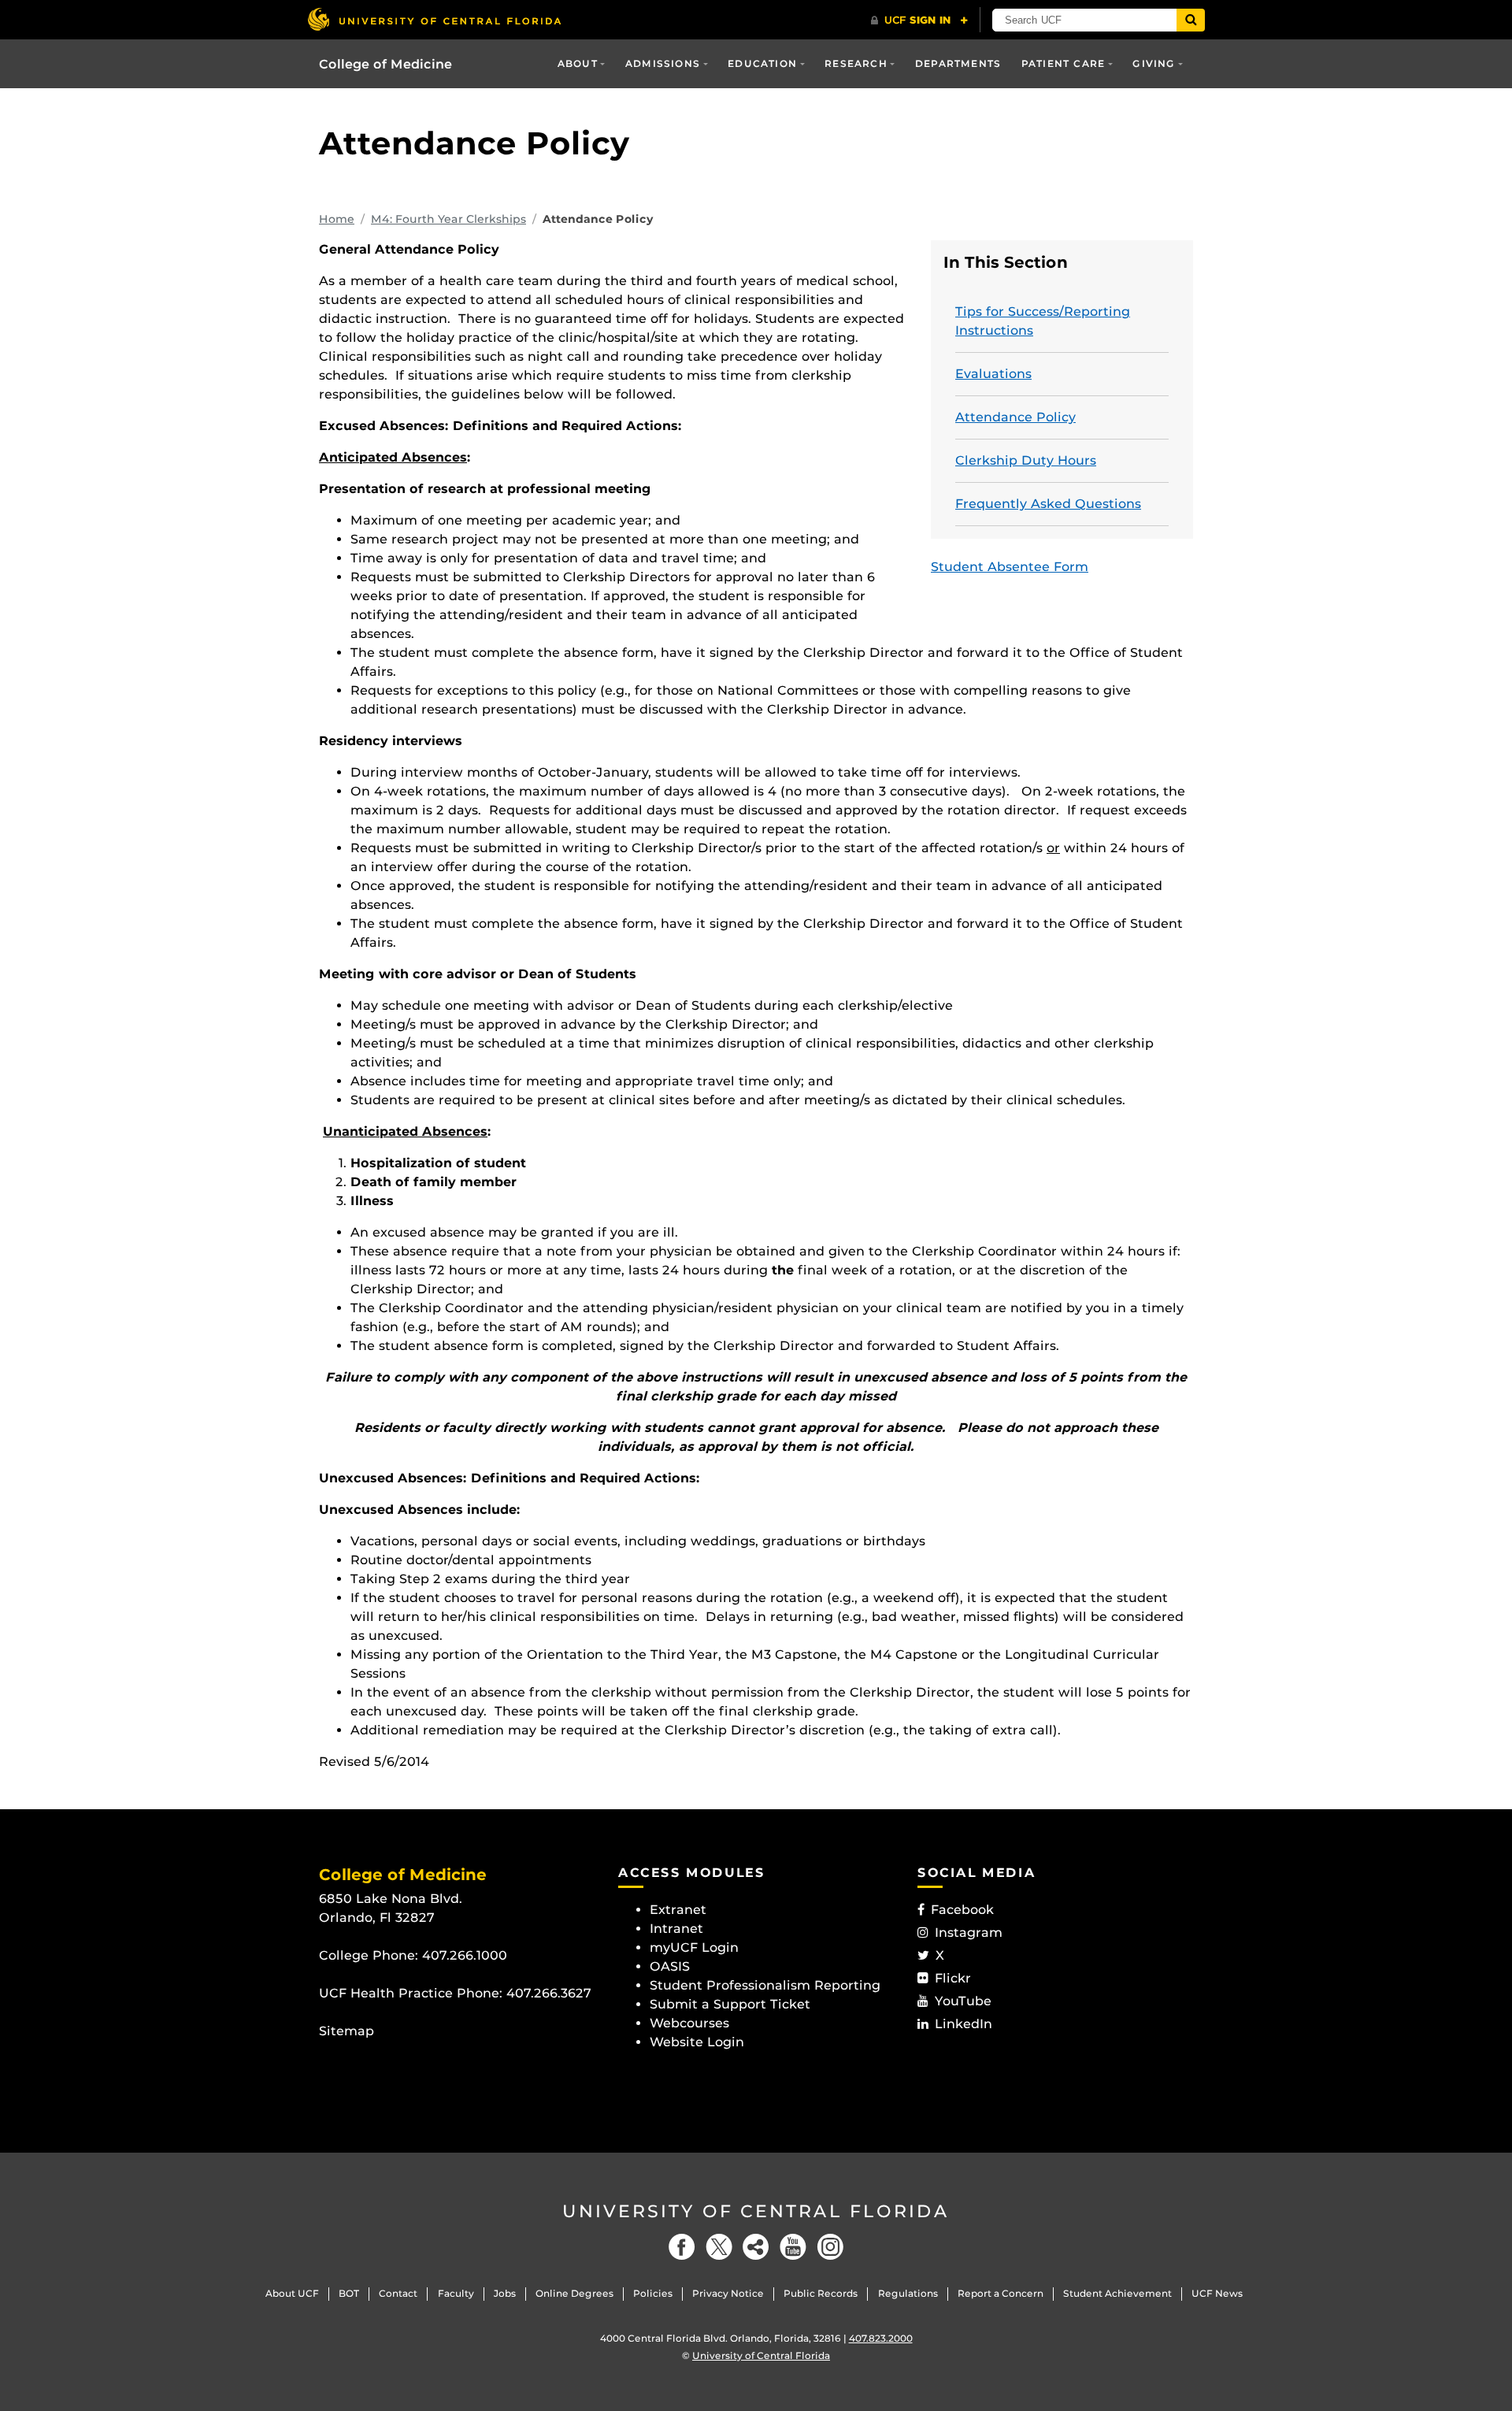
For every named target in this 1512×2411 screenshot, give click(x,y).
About (578, 63)
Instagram (969, 1933)
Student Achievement (1117, 2293)
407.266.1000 (465, 1955)
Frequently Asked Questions (1048, 504)
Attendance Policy (1015, 417)
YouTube (963, 2001)
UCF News (1217, 2293)
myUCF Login (694, 1947)
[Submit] (1191, 20)
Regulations (908, 2293)
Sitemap (346, 2031)
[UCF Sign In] (919, 20)
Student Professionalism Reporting (765, 1985)
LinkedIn (964, 2024)
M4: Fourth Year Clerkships (448, 219)
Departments (958, 63)
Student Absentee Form (1010, 567)
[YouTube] (793, 2247)
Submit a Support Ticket (730, 2004)
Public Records (821, 2293)
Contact (398, 2293)
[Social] (756, 2247)
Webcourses (689, 2023)
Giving (1154, 63)
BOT (349, 2293)
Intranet (676, 1929)
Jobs (505, 2293)
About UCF (292, 2293)
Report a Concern (1001, 2293)
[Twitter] (719, 2247)
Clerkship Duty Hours (1026, 460)
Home (337, 219)
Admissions (663, 63)
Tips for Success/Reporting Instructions (1043, 321)
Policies (653, 2293)
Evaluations (993, 374)
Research (856, 63)
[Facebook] (682, 2247)
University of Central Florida (756, 2211)
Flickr (953, 1978)
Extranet (678, 1910)
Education (762, 63)
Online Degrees (574, 2293)
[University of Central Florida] (434, 19)
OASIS (670, 1966)
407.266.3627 (549, 1993)
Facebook (962, 1910)
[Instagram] (830, 2247)
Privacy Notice (728, 2293)
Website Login (697, 2042)
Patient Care (1063, 63)
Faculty (456, 2293)
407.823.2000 (881, 2338)
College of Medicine (385, 64)
